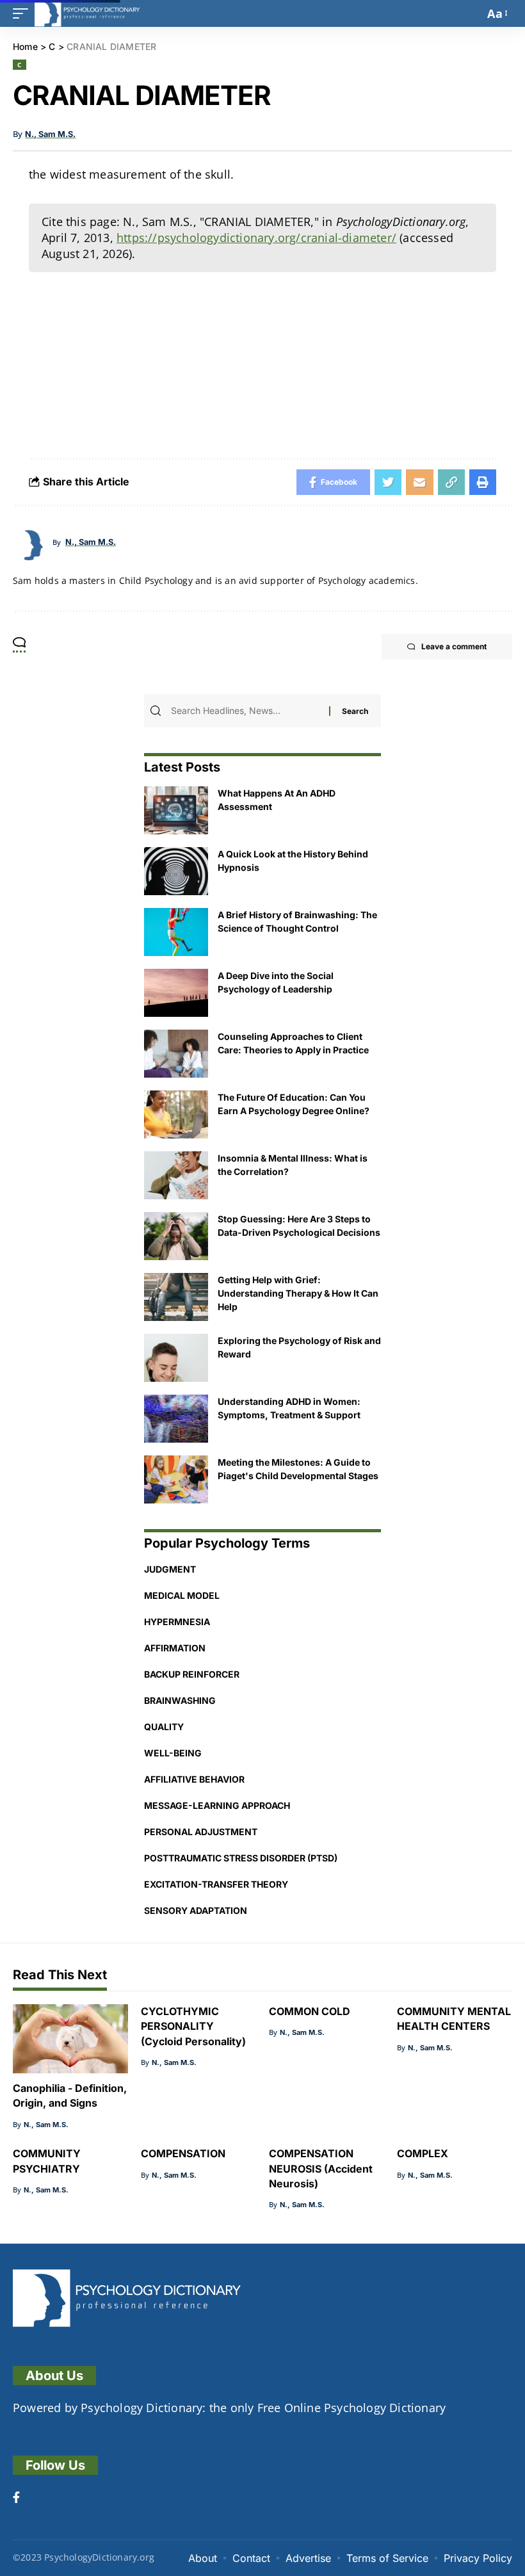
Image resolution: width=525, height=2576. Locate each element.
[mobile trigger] (24, 13)
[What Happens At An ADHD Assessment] (176, 810)
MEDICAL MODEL (182, 1595)
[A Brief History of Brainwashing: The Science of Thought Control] (176, 932)
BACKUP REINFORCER (192, 1674)
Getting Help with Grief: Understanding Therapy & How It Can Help (298, 1293)
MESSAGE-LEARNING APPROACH (217, 1805)
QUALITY (164, 1727)
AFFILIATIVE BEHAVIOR (194, 1779)
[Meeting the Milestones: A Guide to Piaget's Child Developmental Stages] (176, 1479)
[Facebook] (16, 2499)
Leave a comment (454, 646)
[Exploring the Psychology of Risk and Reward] (176, 1358)
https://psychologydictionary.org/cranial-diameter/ (256, 238)
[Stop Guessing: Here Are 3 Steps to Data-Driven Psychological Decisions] (176, 1236)
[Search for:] (248, 711)
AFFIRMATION (175, 1648)
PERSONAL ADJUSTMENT (201, 1832)
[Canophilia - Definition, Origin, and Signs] (70, 2039)
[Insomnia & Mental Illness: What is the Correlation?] (176, 1175)
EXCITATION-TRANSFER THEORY (216, 1884)
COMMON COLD (310, 2011)
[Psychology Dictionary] (87, 13)
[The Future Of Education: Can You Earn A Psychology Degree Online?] (176, 1114)
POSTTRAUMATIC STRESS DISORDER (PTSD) (241, 1858)
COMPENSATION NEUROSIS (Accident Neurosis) (321, 2168)
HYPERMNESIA (177, 1622)
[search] (471, 13)
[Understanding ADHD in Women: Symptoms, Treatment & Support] (176, 1419)
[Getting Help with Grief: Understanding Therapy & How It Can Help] (176, 1297)
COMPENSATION (183, 2153)
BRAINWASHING (180, 1700)
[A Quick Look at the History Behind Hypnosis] (176, 871)
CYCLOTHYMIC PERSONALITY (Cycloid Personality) (193, 2026)
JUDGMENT (170, 1569)
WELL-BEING (173, 1753)
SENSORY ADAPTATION (196, 1910)
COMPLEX (423, 2153)
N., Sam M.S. (50, 134)
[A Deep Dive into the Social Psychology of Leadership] (176, 993)
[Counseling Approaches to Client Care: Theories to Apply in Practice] (176, 1054)
